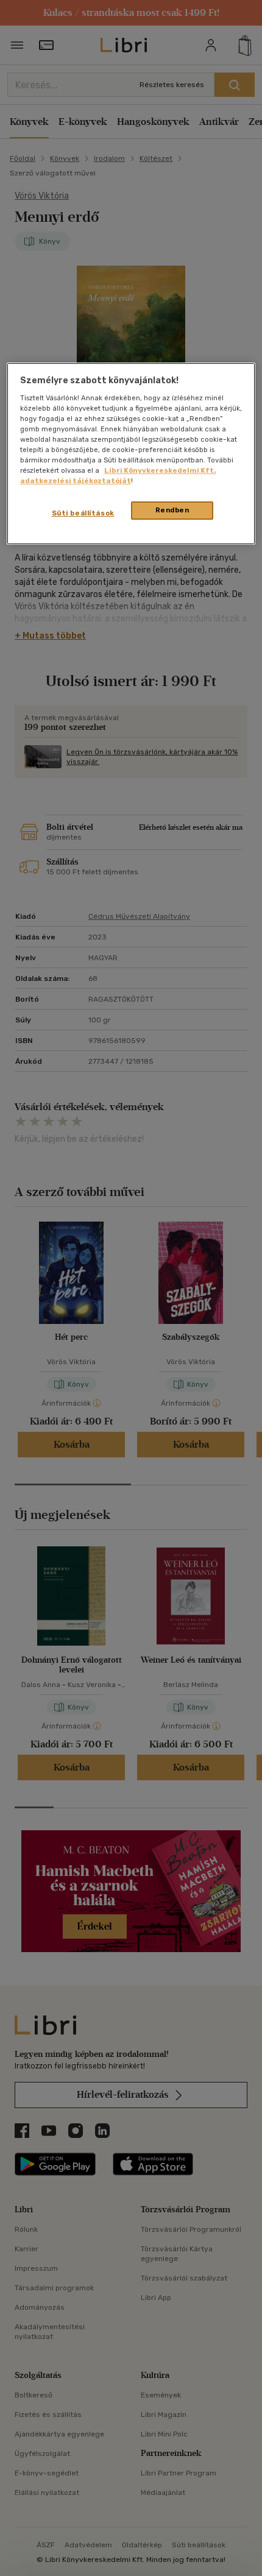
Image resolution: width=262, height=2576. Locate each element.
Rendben (172, 510)
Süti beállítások (83, 513)
